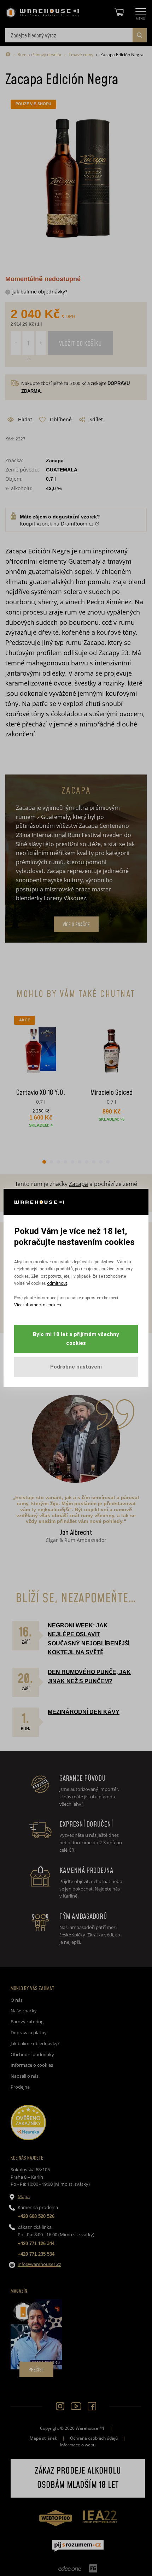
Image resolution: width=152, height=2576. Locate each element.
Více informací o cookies (38, 1305)
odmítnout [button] (57, 1283)
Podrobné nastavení (76, 1367)
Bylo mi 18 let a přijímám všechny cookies (76, 1339)
